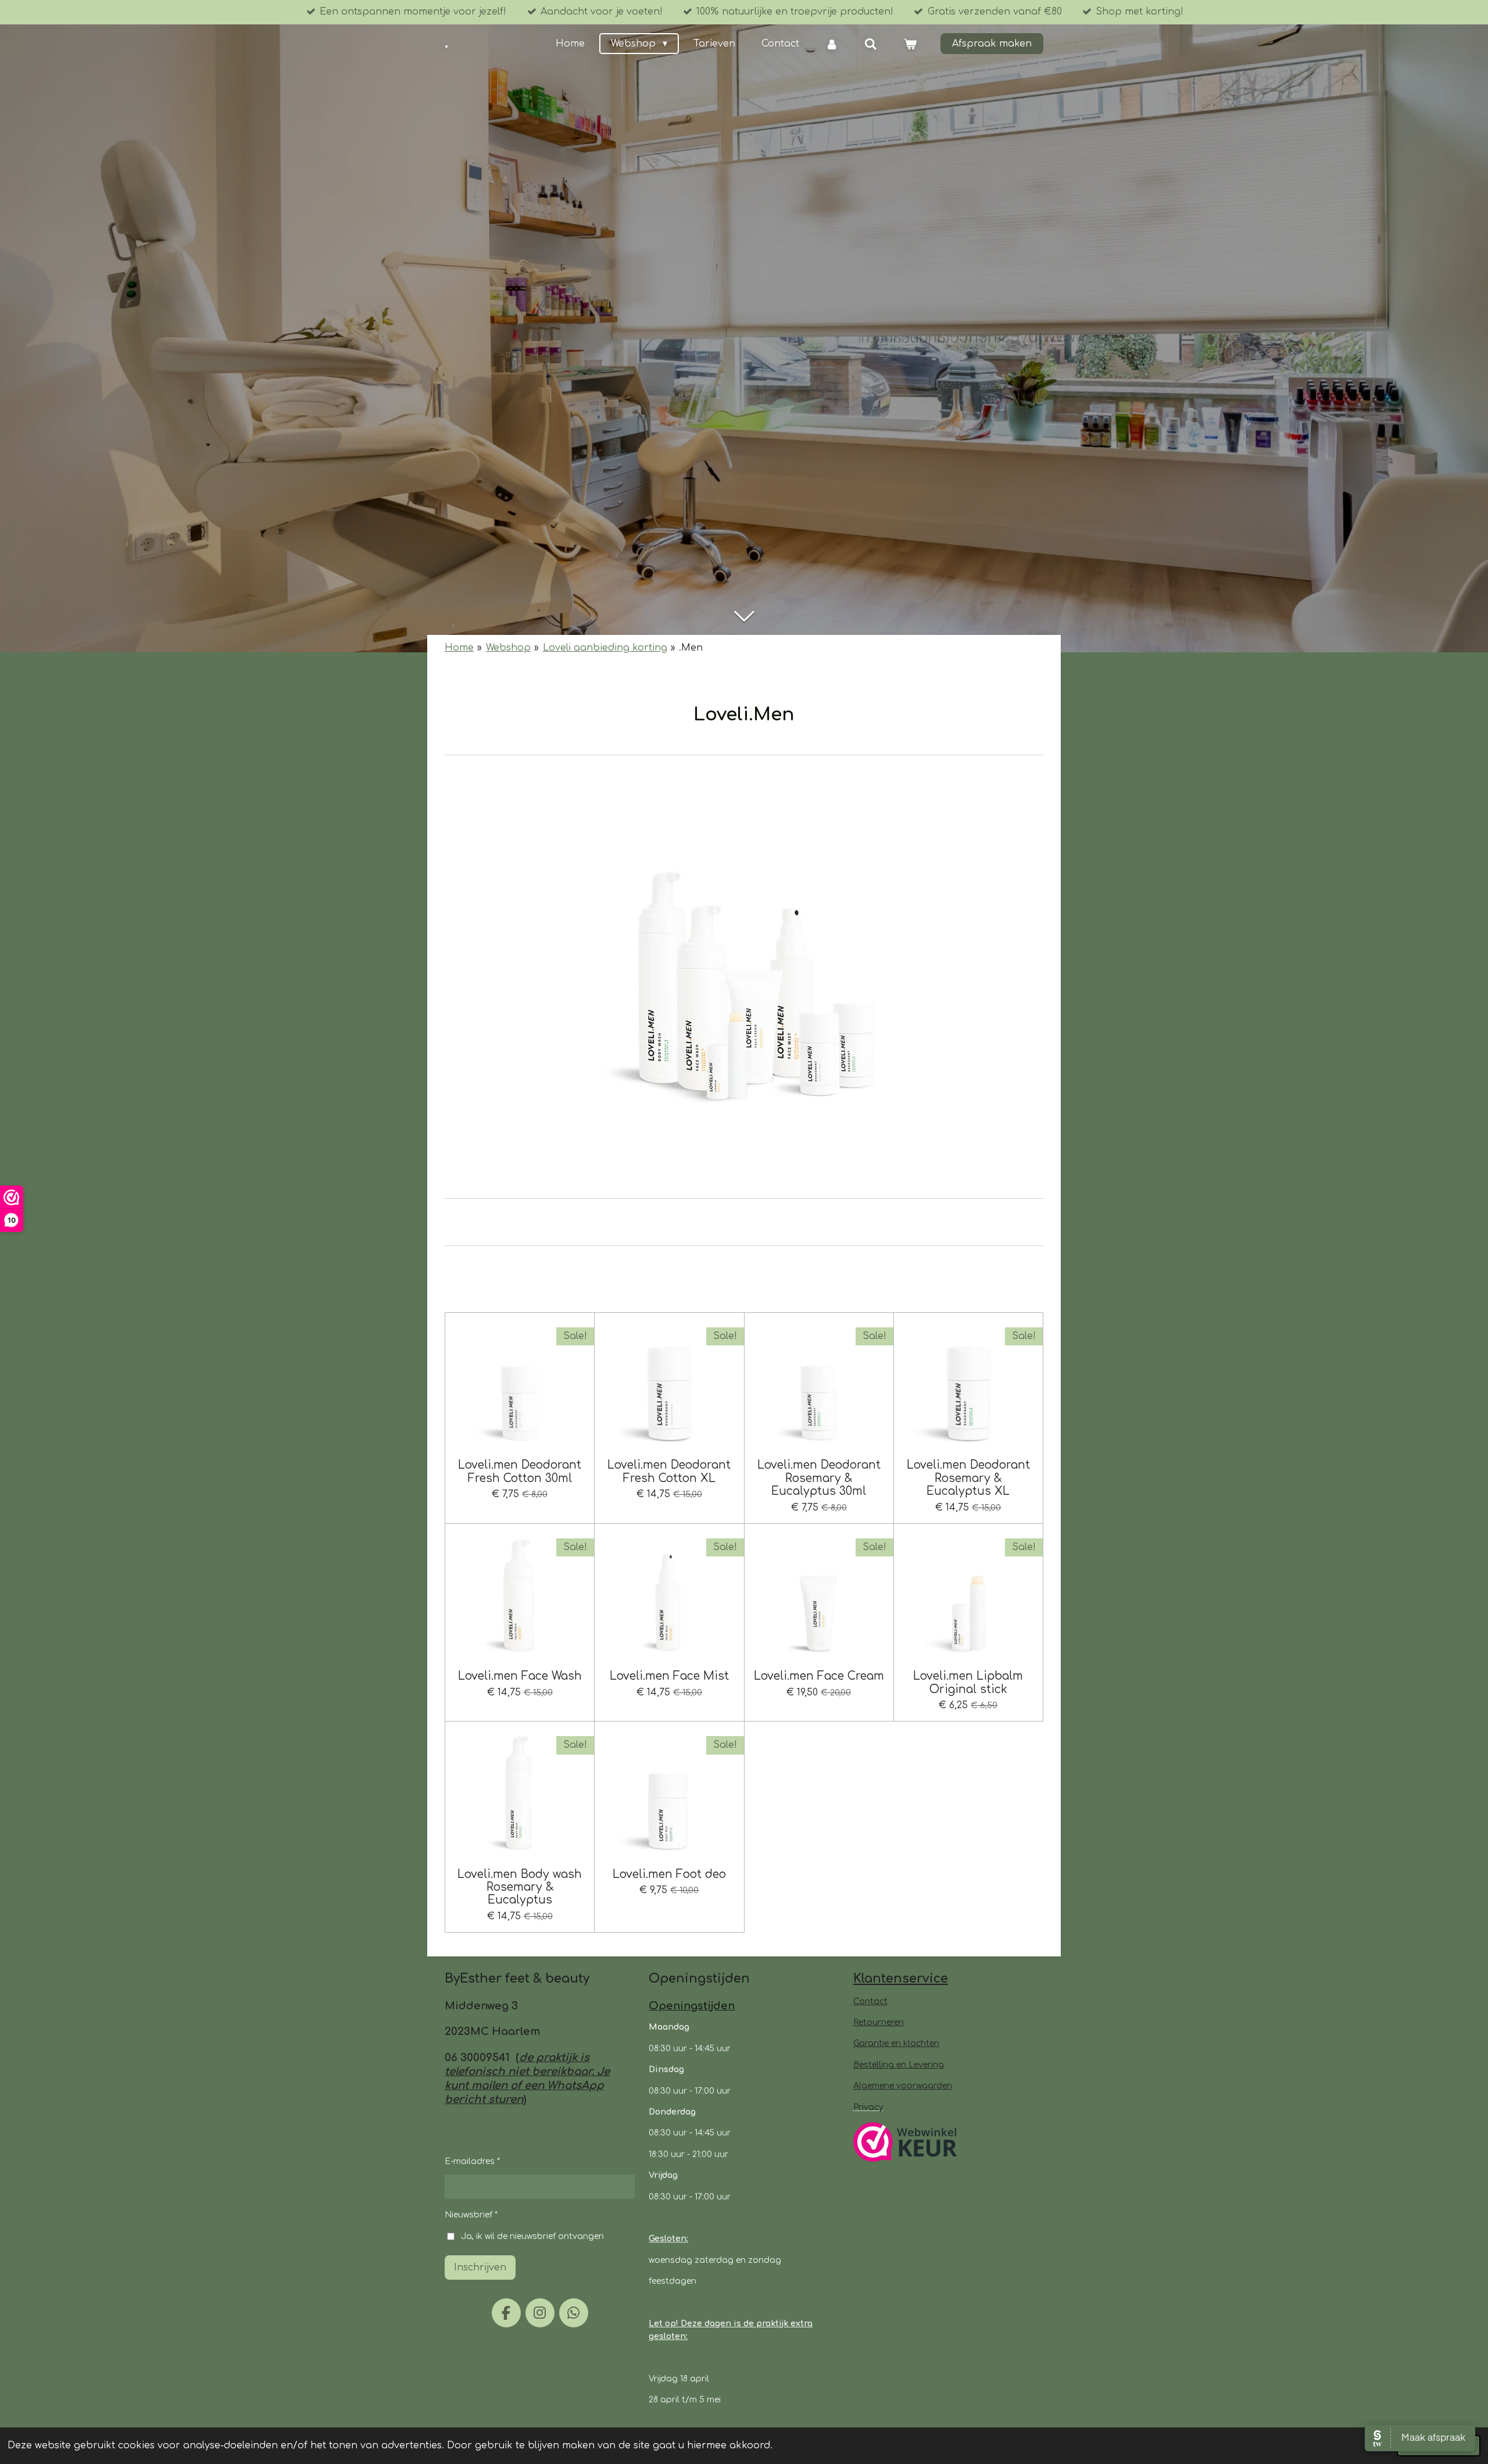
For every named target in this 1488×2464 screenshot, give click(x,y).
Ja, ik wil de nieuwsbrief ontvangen (532, 2236)
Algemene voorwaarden (903, 2086)
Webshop (508, 648)
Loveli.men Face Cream (819, 1676)
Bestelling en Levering (899, 2065)
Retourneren (879, 2022)
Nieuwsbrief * (471, 2215)
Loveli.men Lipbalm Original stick (968, 1682)
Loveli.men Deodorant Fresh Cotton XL (669, 1471)
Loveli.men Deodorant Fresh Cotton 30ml (520, 1471)
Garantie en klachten (896, 2043)
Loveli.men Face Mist (669, 1676)
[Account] (832, 44)
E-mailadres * (472, 2161)
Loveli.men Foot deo (669, 1874)
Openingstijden (692, 2006)
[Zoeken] (871, 44)
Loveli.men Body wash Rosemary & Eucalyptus (520, 1887)
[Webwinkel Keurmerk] (905, 2144)
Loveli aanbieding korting (605, 648)
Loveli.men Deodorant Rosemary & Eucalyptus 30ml (819, 1478)
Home (459, 648)
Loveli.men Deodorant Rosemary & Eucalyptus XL (968, 1478)
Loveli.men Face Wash (520, 1676)
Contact (870, 2001)
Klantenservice (901, 1979)
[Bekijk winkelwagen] (910, 44)
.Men (691, 648)
